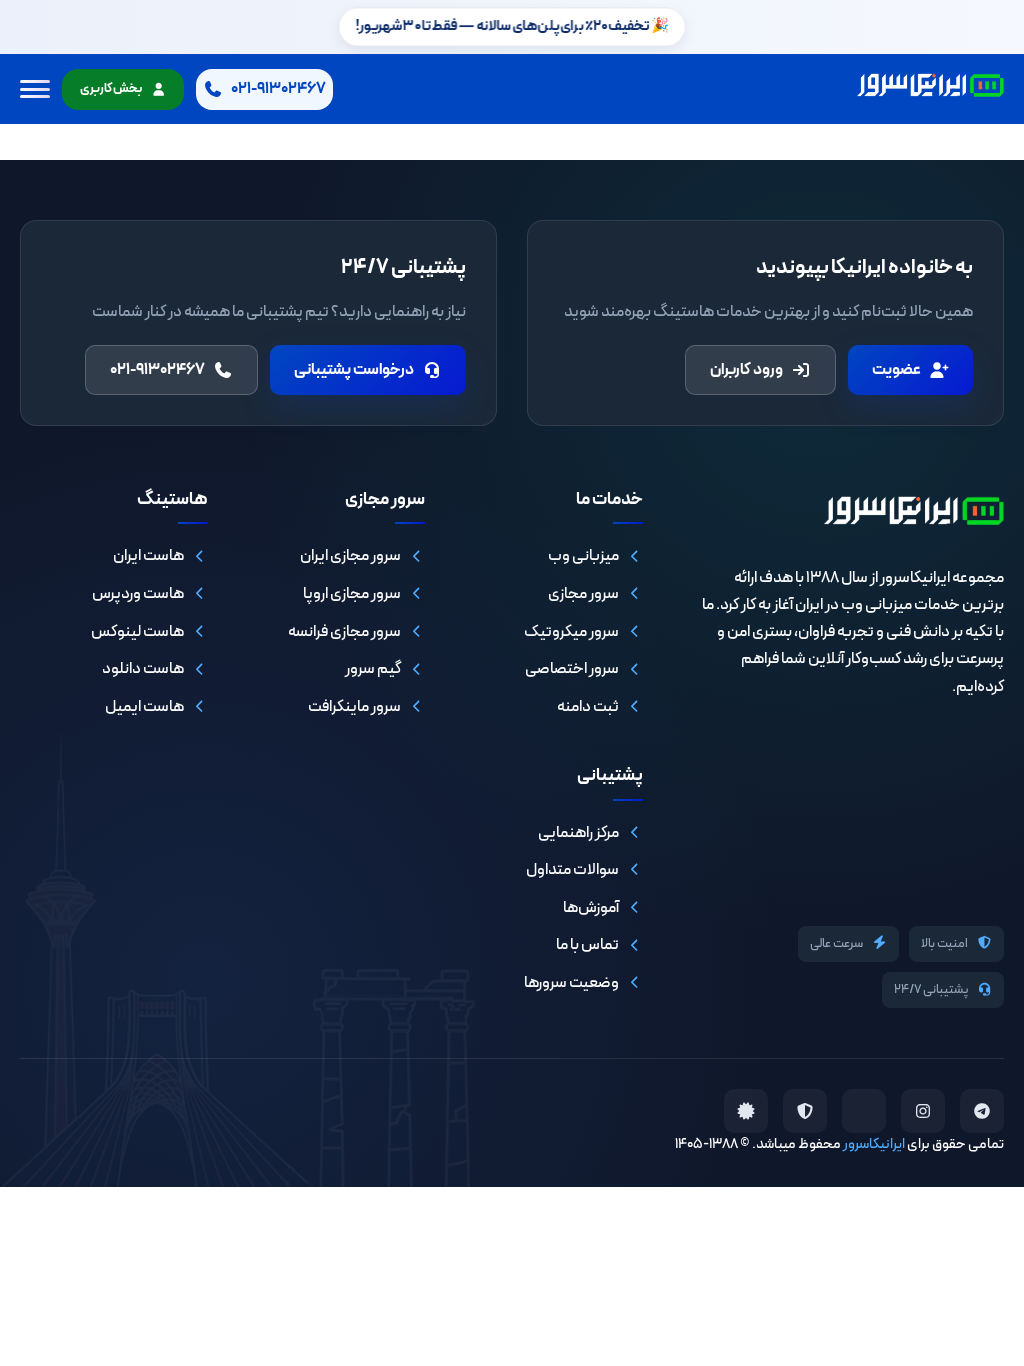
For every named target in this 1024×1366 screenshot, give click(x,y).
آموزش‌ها (591, 908)
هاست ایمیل (144, 707)
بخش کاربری (111, 89)
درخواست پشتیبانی (354, 370)
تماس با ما (587, 945)
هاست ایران (148, 556)
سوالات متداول (572, 870)
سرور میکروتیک (571, 632)
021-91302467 (157, 370)
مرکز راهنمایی (578, 833)
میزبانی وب (583, 556)
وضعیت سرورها (571, 983)
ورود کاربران (746, 370)
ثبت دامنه (588, 707)
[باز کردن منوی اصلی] (35, 89)
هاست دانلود (143, 669)
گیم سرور (373, 669)
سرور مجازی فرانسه (344, 632)
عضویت (896, 370)
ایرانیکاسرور (874, 1144)
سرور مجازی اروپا (352, 594)
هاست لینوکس (137, 632)
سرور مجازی (583, 594)
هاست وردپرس (138, 594)
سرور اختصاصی (572, 669)
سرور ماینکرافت (354, 707)
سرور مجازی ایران (350, 556)
